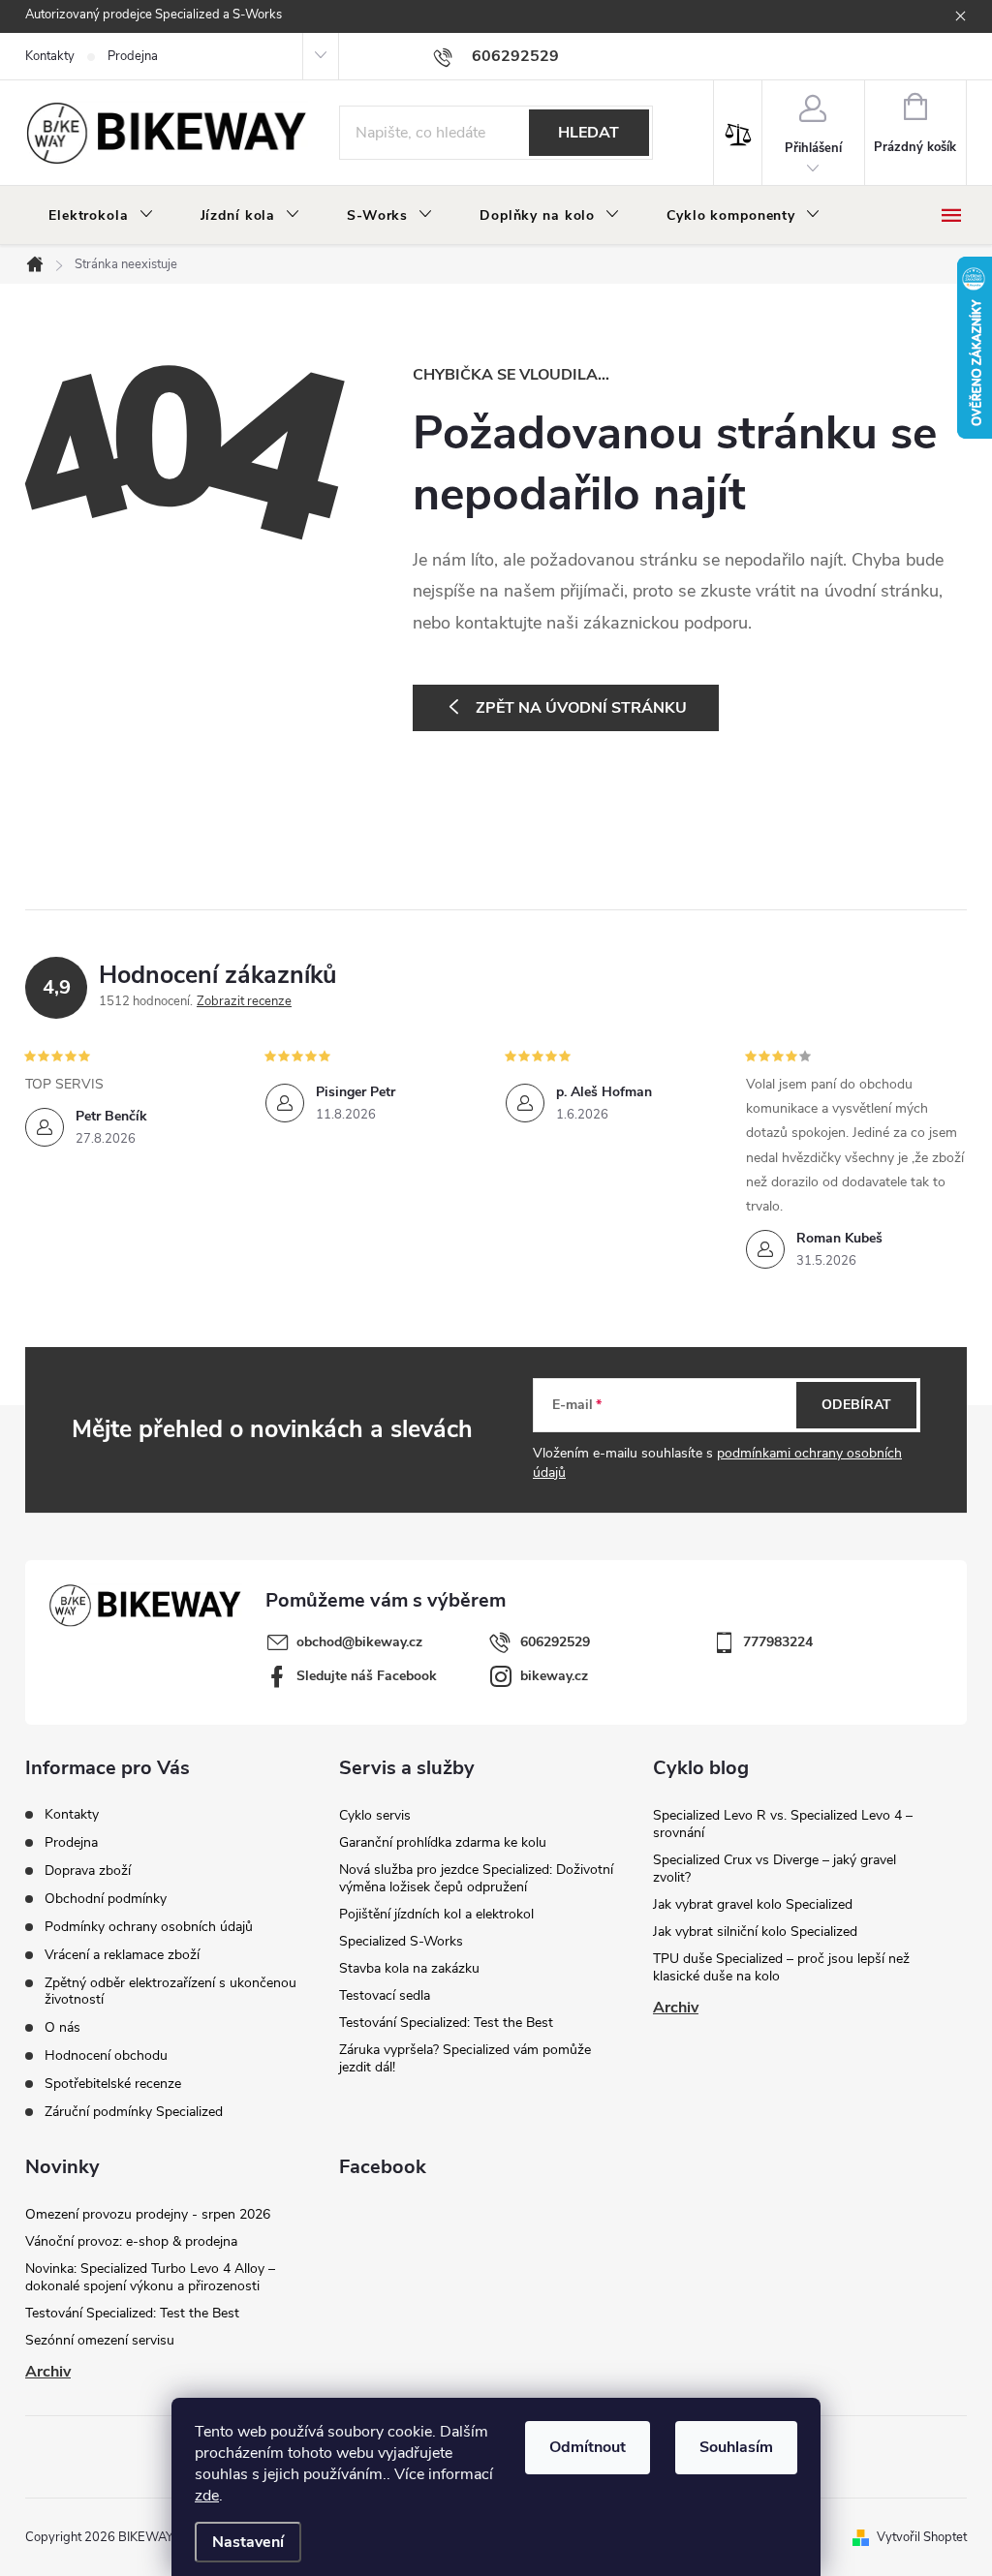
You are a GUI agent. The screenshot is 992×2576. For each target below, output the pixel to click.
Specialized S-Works (401, 1941)
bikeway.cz (554, 1676)
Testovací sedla (385, 1995)
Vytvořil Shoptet (922, 2537)
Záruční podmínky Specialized (134, 2112)
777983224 (778, 1642)
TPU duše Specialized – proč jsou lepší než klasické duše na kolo (781, 1967)
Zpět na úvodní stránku (581, 708)
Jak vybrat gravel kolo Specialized (753, 1904)
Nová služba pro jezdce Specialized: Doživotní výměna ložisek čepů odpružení (476, 1878)
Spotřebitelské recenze (113, 2084)
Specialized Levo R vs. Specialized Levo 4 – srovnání (783, 1824)
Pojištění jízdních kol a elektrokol (436, 1914)
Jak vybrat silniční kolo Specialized (755, 1932)
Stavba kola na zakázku (409, 1968)
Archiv (676, 2008)
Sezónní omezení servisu (100, 2340)
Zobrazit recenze (244, 1001)
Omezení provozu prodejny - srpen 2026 (148, 2214)
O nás (62, 2027)
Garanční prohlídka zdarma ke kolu (443, 1842)
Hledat (589, 133)
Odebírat (856, 1405)
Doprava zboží (88, 1871)
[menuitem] (101, 216)
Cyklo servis (375, 1815)
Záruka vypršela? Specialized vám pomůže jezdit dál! (465, 2058)
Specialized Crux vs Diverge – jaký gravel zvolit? (775, 1869)
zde (207, 2496)
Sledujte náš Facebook (367, 1676)
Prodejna (133, 56)
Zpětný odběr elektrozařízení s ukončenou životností (170, 1991)
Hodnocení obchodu (106, 2055)
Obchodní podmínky (106, 1899)
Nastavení (248, 2542)
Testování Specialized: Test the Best (446, 2023)
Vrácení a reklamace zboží (122, 1955)
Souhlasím (736, 2447)
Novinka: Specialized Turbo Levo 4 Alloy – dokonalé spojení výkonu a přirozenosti (150, 2277)
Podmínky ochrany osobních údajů (149, 1927)
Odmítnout (588, 2447)
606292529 (555, 1642)
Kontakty (50, 56)
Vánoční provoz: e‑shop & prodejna (131, 2241)
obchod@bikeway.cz (359, 1642)
